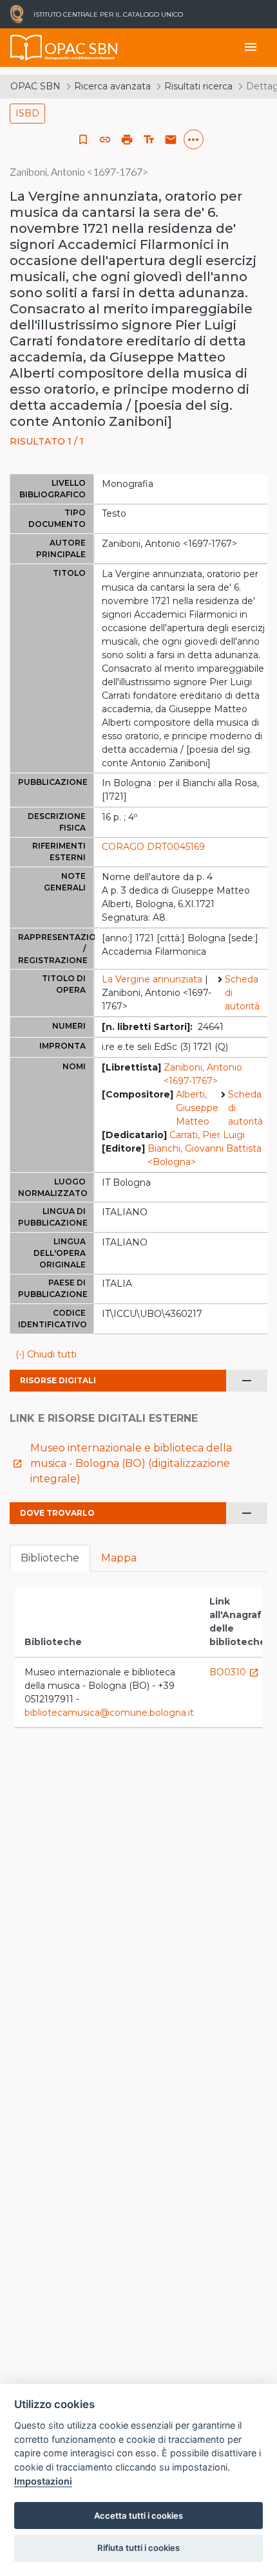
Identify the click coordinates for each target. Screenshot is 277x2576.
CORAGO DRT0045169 (153, 847)
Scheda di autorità (242, 993)
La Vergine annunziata (152, 979)
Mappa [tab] (119, 1558)
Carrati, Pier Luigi (207, 1135)
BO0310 (234, 1672)
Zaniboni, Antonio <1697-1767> (203, 1074)
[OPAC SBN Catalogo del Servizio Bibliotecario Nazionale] (26, 48)
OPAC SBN (35, 86)
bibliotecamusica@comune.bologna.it (109, 1713)
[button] (105, 140)
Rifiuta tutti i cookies (138, 2548)
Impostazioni (43, 2481)
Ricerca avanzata (112, 86)
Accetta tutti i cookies (138, 2516)
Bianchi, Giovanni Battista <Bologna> (205, 1155)
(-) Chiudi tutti (46, 1354)
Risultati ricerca (198, 86)
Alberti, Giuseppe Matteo (197, 1108)
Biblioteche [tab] (50, 1558)
